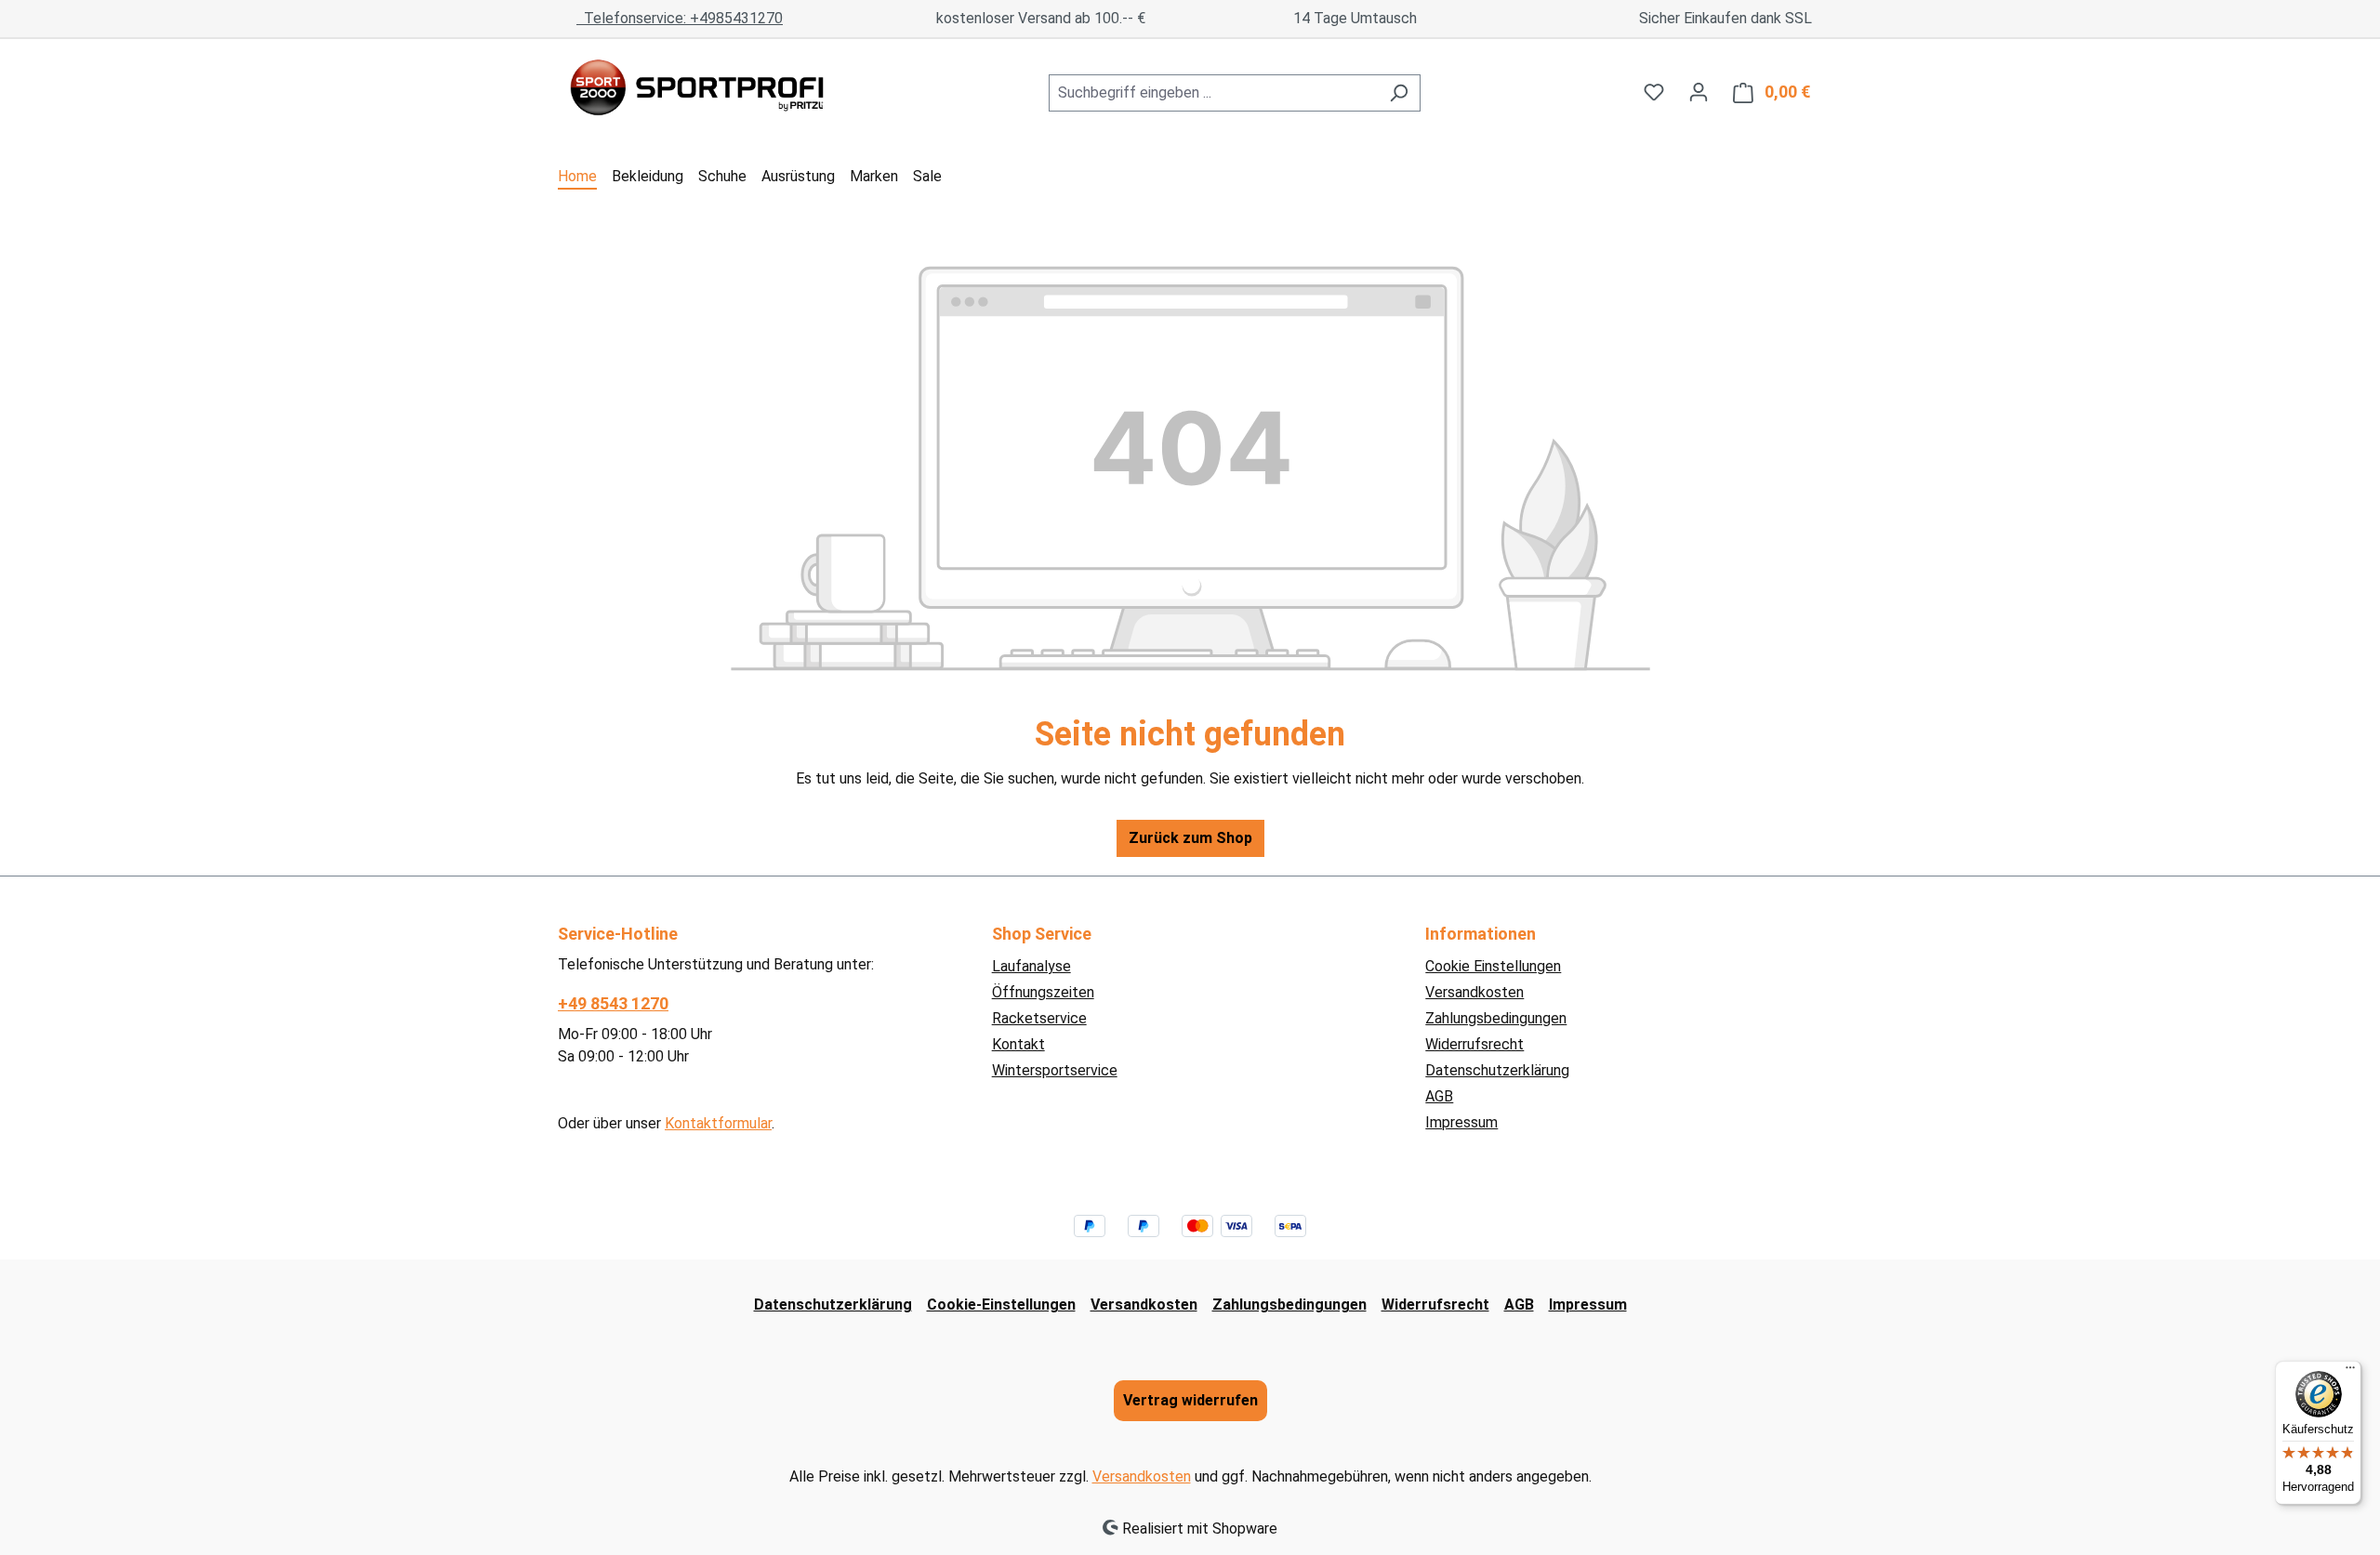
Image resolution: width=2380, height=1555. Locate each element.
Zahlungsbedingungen (1496, 1018)
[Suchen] (1399, 93)
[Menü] (2350, 1372)
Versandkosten (1474, 992)
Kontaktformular (718, 1123)
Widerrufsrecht (1474, 1044)
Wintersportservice (1055, 1070)
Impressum (1461, 1122)
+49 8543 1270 (613, 1003)
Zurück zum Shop (1190, 838)
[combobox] (1213, 93)
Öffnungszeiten (1043, 992)
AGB (1439, 1096)
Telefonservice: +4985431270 (680, 18)
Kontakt (1018, 1044)
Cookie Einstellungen (1493, 966)
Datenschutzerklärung (1497, 1070)
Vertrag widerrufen (1190, 1400)
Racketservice (1039, 1018)
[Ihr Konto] (1699, 92)
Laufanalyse (1031, 966)
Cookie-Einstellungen (1001, 1305)
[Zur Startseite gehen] (697, 89)
